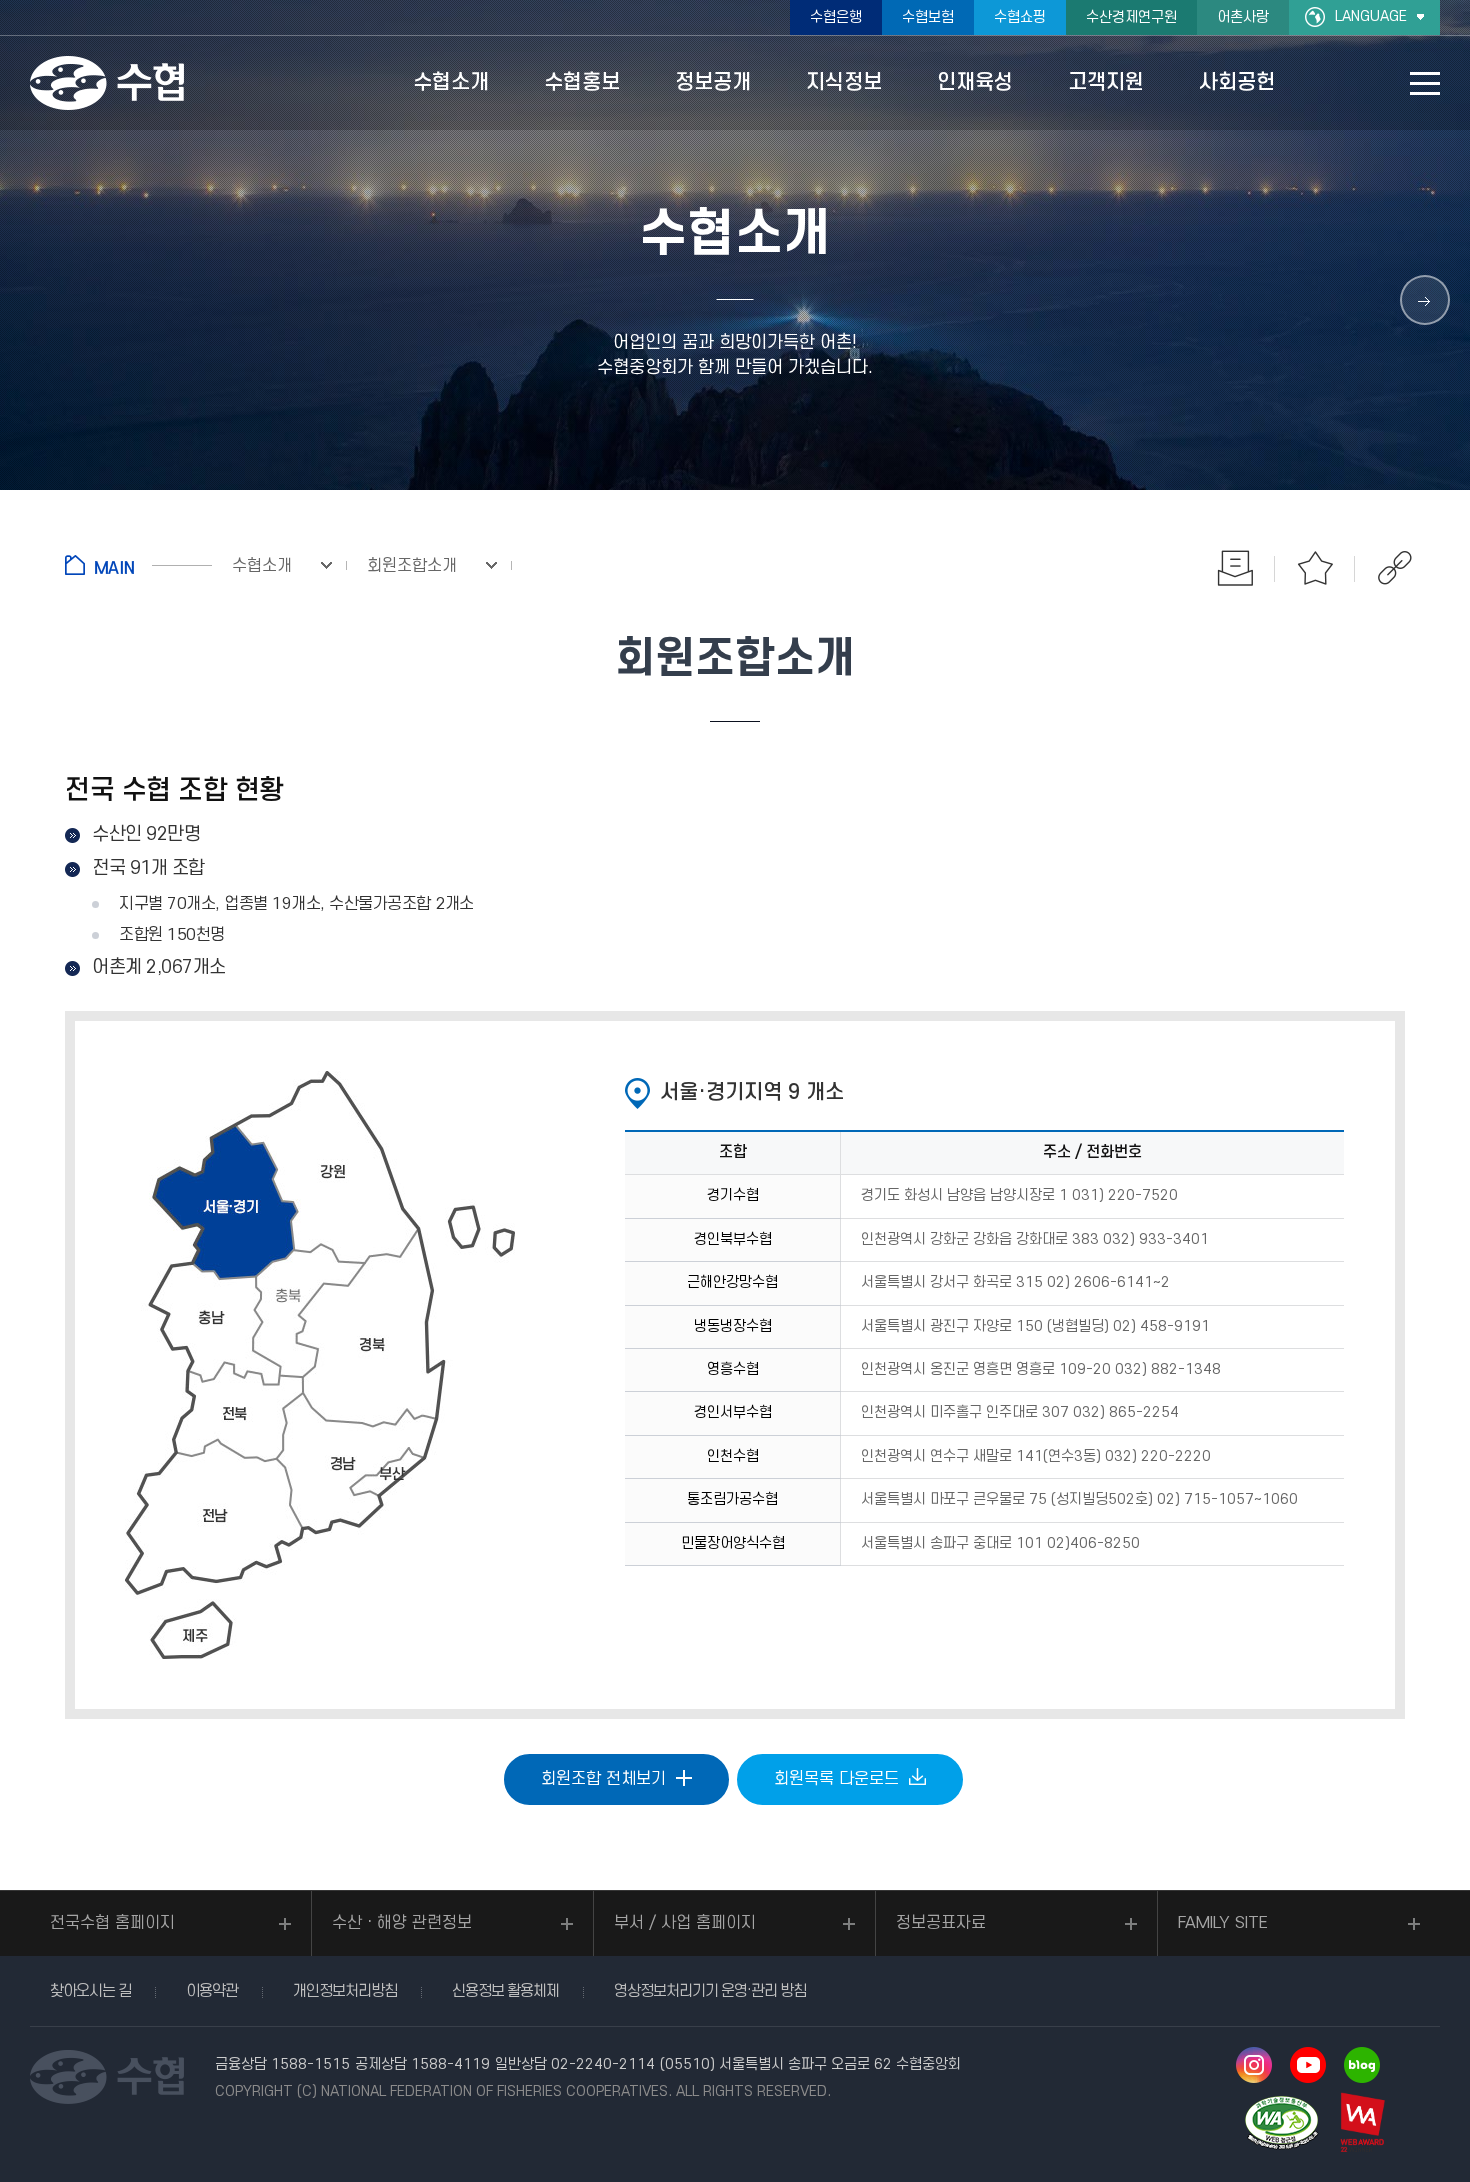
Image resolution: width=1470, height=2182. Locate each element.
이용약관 (212, 1991)
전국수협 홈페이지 (112, 1923)
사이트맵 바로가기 (1425, 83)
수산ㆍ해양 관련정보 (402, 1923)
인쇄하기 (1235, 568)
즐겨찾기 (1315, 568)
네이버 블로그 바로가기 (1362, 2065)
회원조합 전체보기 (603, 1779)
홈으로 (138, 565)
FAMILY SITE (1223, 1923)
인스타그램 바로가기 (1254, 2065)
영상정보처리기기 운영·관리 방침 (710, 1991)
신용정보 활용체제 (505, 1991)
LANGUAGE (1371, 16)
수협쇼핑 (1020, 17)
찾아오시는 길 (90, 1991)
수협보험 (928, 17)
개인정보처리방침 (345, 1991)
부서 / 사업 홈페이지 (685, 1923)
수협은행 (836, 17)
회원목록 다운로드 (836, 1779)
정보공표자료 (941, 1923)
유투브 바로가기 (1308, 2065)
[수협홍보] (1425, 300)
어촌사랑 (1243, 17)
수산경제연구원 (1131, 17)
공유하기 (1395, 568)
